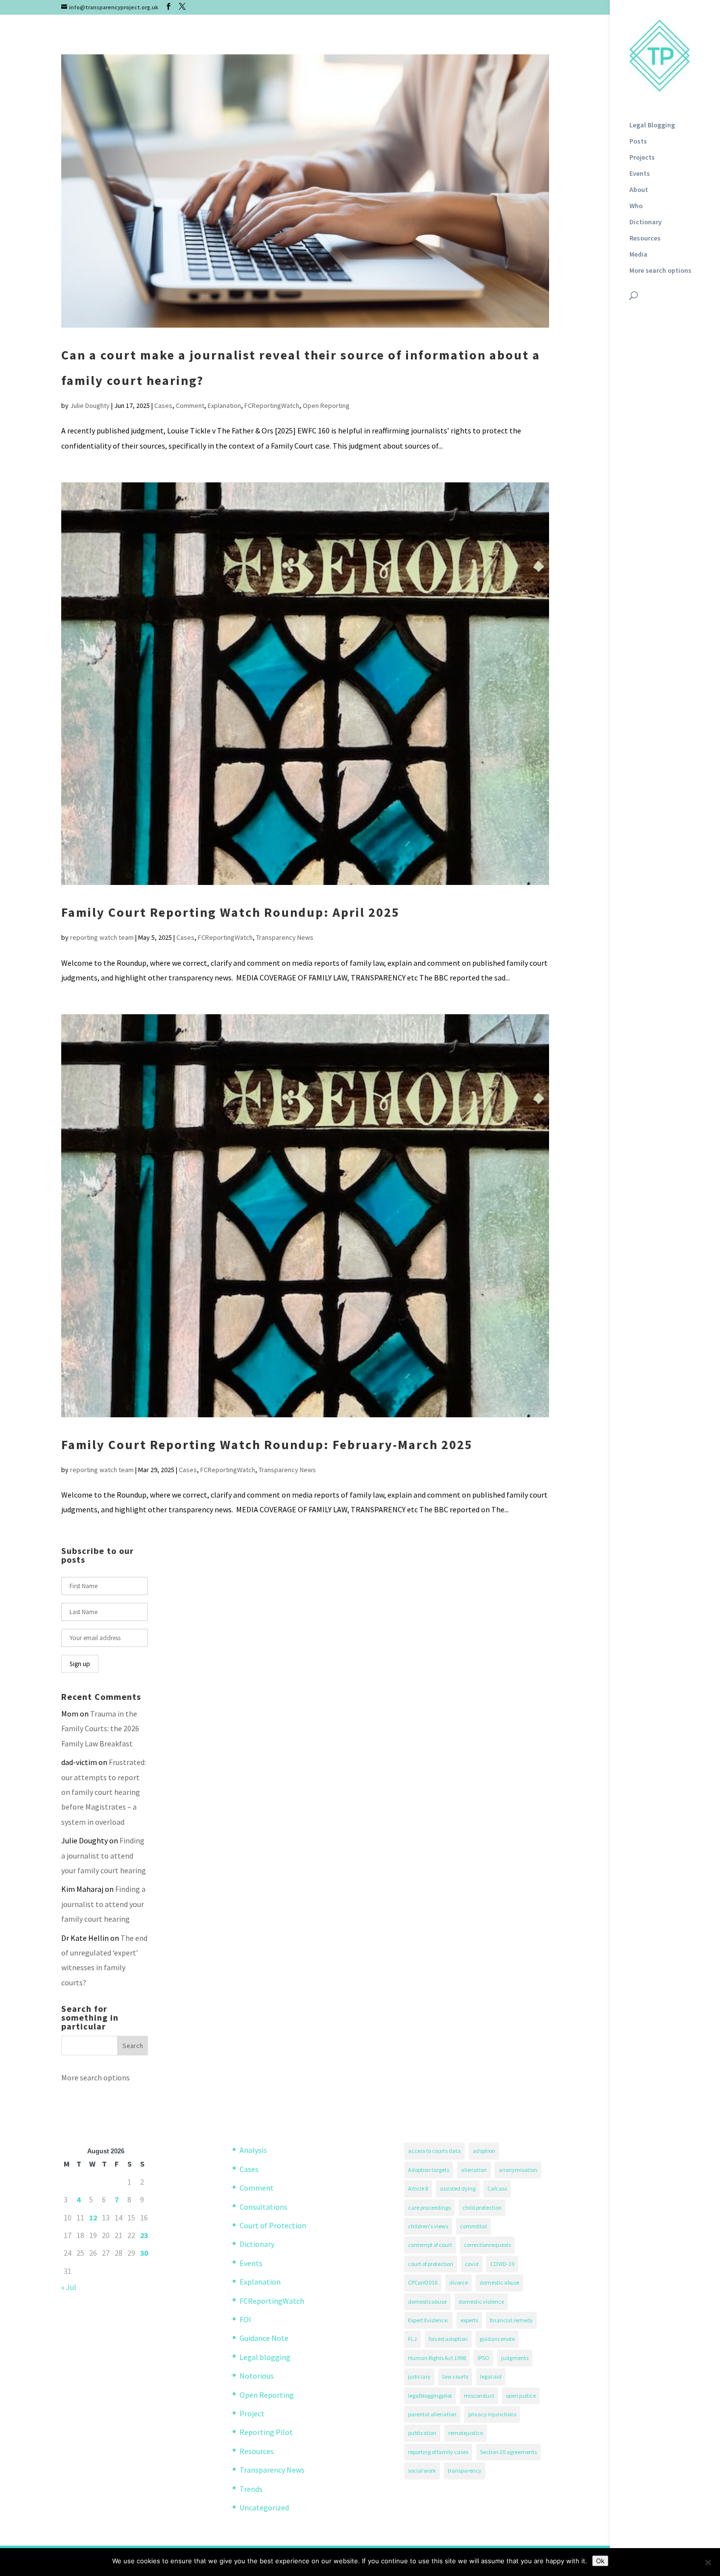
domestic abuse (499, 2282)
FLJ (412, 2339)
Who (636, 206)
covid (472, 2264)
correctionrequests (487, 2245)
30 (144, 2253)
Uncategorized (264, 2507)
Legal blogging (265, 2357)
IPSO (483, 2358)
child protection (482, 2207)
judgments (515, 2358)
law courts (455, 2376)
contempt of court (430, 2245)
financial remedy (511, 2320)
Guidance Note (264, 2338)
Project (252, 2413)
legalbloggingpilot (430, 2396)
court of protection (431, 2264)
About (639, 190)
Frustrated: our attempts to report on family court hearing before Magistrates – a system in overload (104, 1792)
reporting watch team (102, 937)
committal (473, 2226)
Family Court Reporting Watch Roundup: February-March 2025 (267, 1444)
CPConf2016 (423, 2282)
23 (144, 2235)
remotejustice (466, 2433)
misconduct (479, 2396)
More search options (660, 271)
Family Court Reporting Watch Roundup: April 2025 (230, 912)
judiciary (419, 2376)
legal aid (491, 2376)
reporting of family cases (438, 2452)
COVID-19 (502, 2264)
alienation (474, 2170)
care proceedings (429, 2207)
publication (422, 2433)
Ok (600, 2561)
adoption (484, 2151)
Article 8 (418, 2188)
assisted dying (458, 2188)
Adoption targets (429, 2170)
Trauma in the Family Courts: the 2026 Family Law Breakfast (100, 1729)
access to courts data (434, 2151)
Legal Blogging (652, 125)
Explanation (224, 405)
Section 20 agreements (508, 2452)
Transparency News (285, 937)
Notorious (257, 2376)
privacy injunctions (492, 2414)
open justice (521, 2396)
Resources (645, 239)
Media (638, 255)
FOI (245, 2319)
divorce (458, 2282)
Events (640, 174)
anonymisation (518, 2170)
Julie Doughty (90, 405)
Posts (638, 142)
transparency (465, 2470)
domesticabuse (427, 2302)
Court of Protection (273, 2225)
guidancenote (497, 2339)
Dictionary (646, 222)
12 (93, 2218)
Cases (163, 405)
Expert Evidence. (428, 2320)
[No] (708, 2562)
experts (469, 2320)
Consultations (264, 2207)
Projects (642, 158)
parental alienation (432, 2414)
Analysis (253, 2150)
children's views (428, 2226)
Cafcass (497, 2188)
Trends (251, 2489)
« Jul (69, 2287)
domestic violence (481, 2302)
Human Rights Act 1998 (437, 2358)
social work (422, 2470)
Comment (190, 405)
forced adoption (448, 2339)
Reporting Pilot (266, 2432)
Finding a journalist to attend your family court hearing (104, 1855)
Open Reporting (326, 405)
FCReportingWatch (272, 405)
